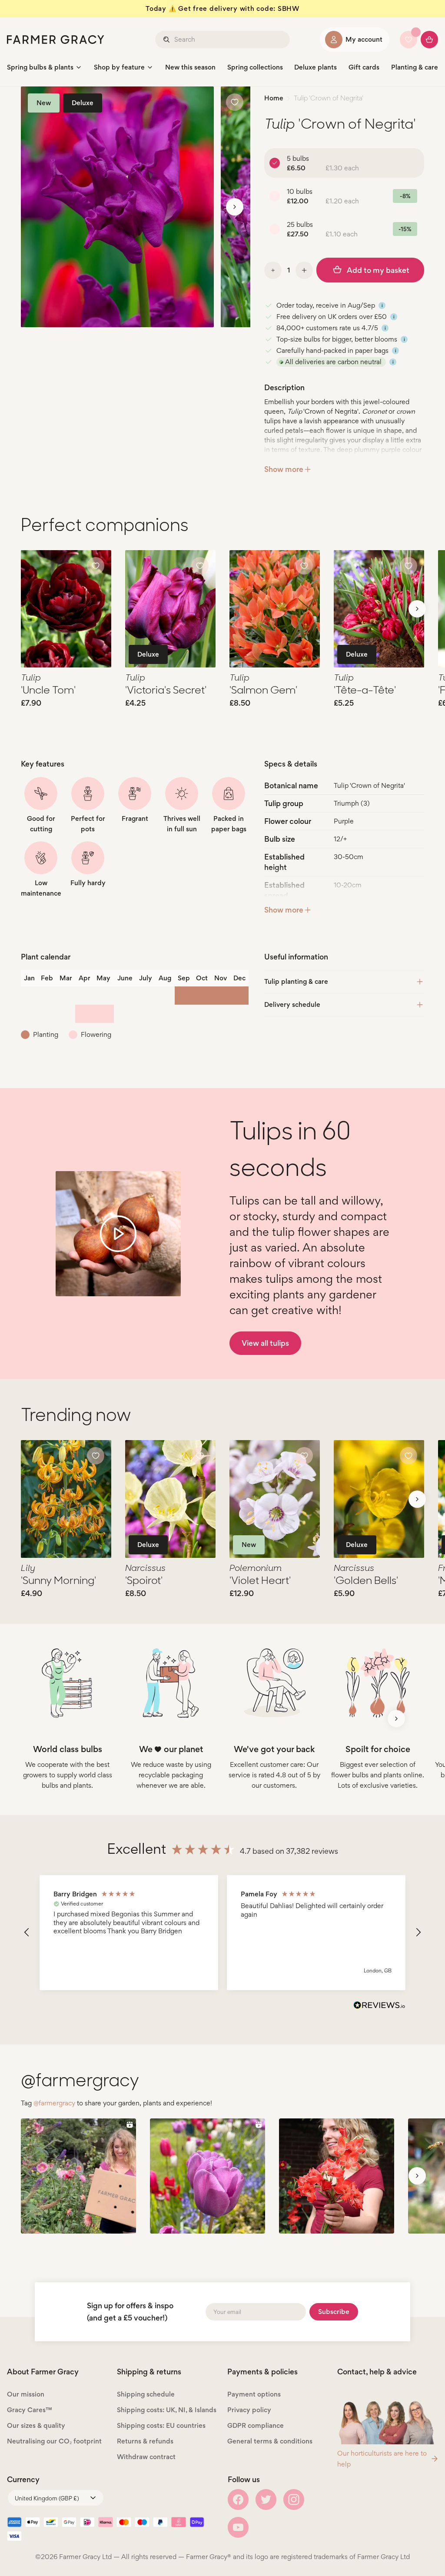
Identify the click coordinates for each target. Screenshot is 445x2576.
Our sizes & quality (36, 2425)
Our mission (26, 2394)
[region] (222, 1933)
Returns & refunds (145, 2441)
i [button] (382, 305)
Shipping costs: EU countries (161, 2425)
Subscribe (334, 2312)
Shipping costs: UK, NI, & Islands (167, 2410)
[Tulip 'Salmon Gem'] (275, 609)
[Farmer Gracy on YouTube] (238, 2527)
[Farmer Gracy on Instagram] (294, 2500)
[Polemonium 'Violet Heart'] (275, 1499)
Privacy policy (249, 2410)
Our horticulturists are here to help (382, 2459)
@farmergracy (54, 2103)
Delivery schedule (292, 1004)
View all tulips (265, 1343)
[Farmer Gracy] (56, 40)
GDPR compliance (256, 2425)
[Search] (167, 40)
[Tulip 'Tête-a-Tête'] (379, 609)
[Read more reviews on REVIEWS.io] (379, 2006)
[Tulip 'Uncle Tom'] (66, 609)
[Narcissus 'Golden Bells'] (379, 1499)
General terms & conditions (270, 2441)
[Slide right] (235, 207)
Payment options (254, 2394)
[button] (27, 1932)
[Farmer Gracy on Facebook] (238, 2500)
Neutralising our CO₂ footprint (54, 2441)
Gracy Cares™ (30, 2410)
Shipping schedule (146, 2394)
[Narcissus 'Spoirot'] (170, 1499)
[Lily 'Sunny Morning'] (66, 1499)
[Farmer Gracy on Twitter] (266, 2500)
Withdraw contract (146, 2457)
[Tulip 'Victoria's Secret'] (170, 609)
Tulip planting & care (296, 981)
